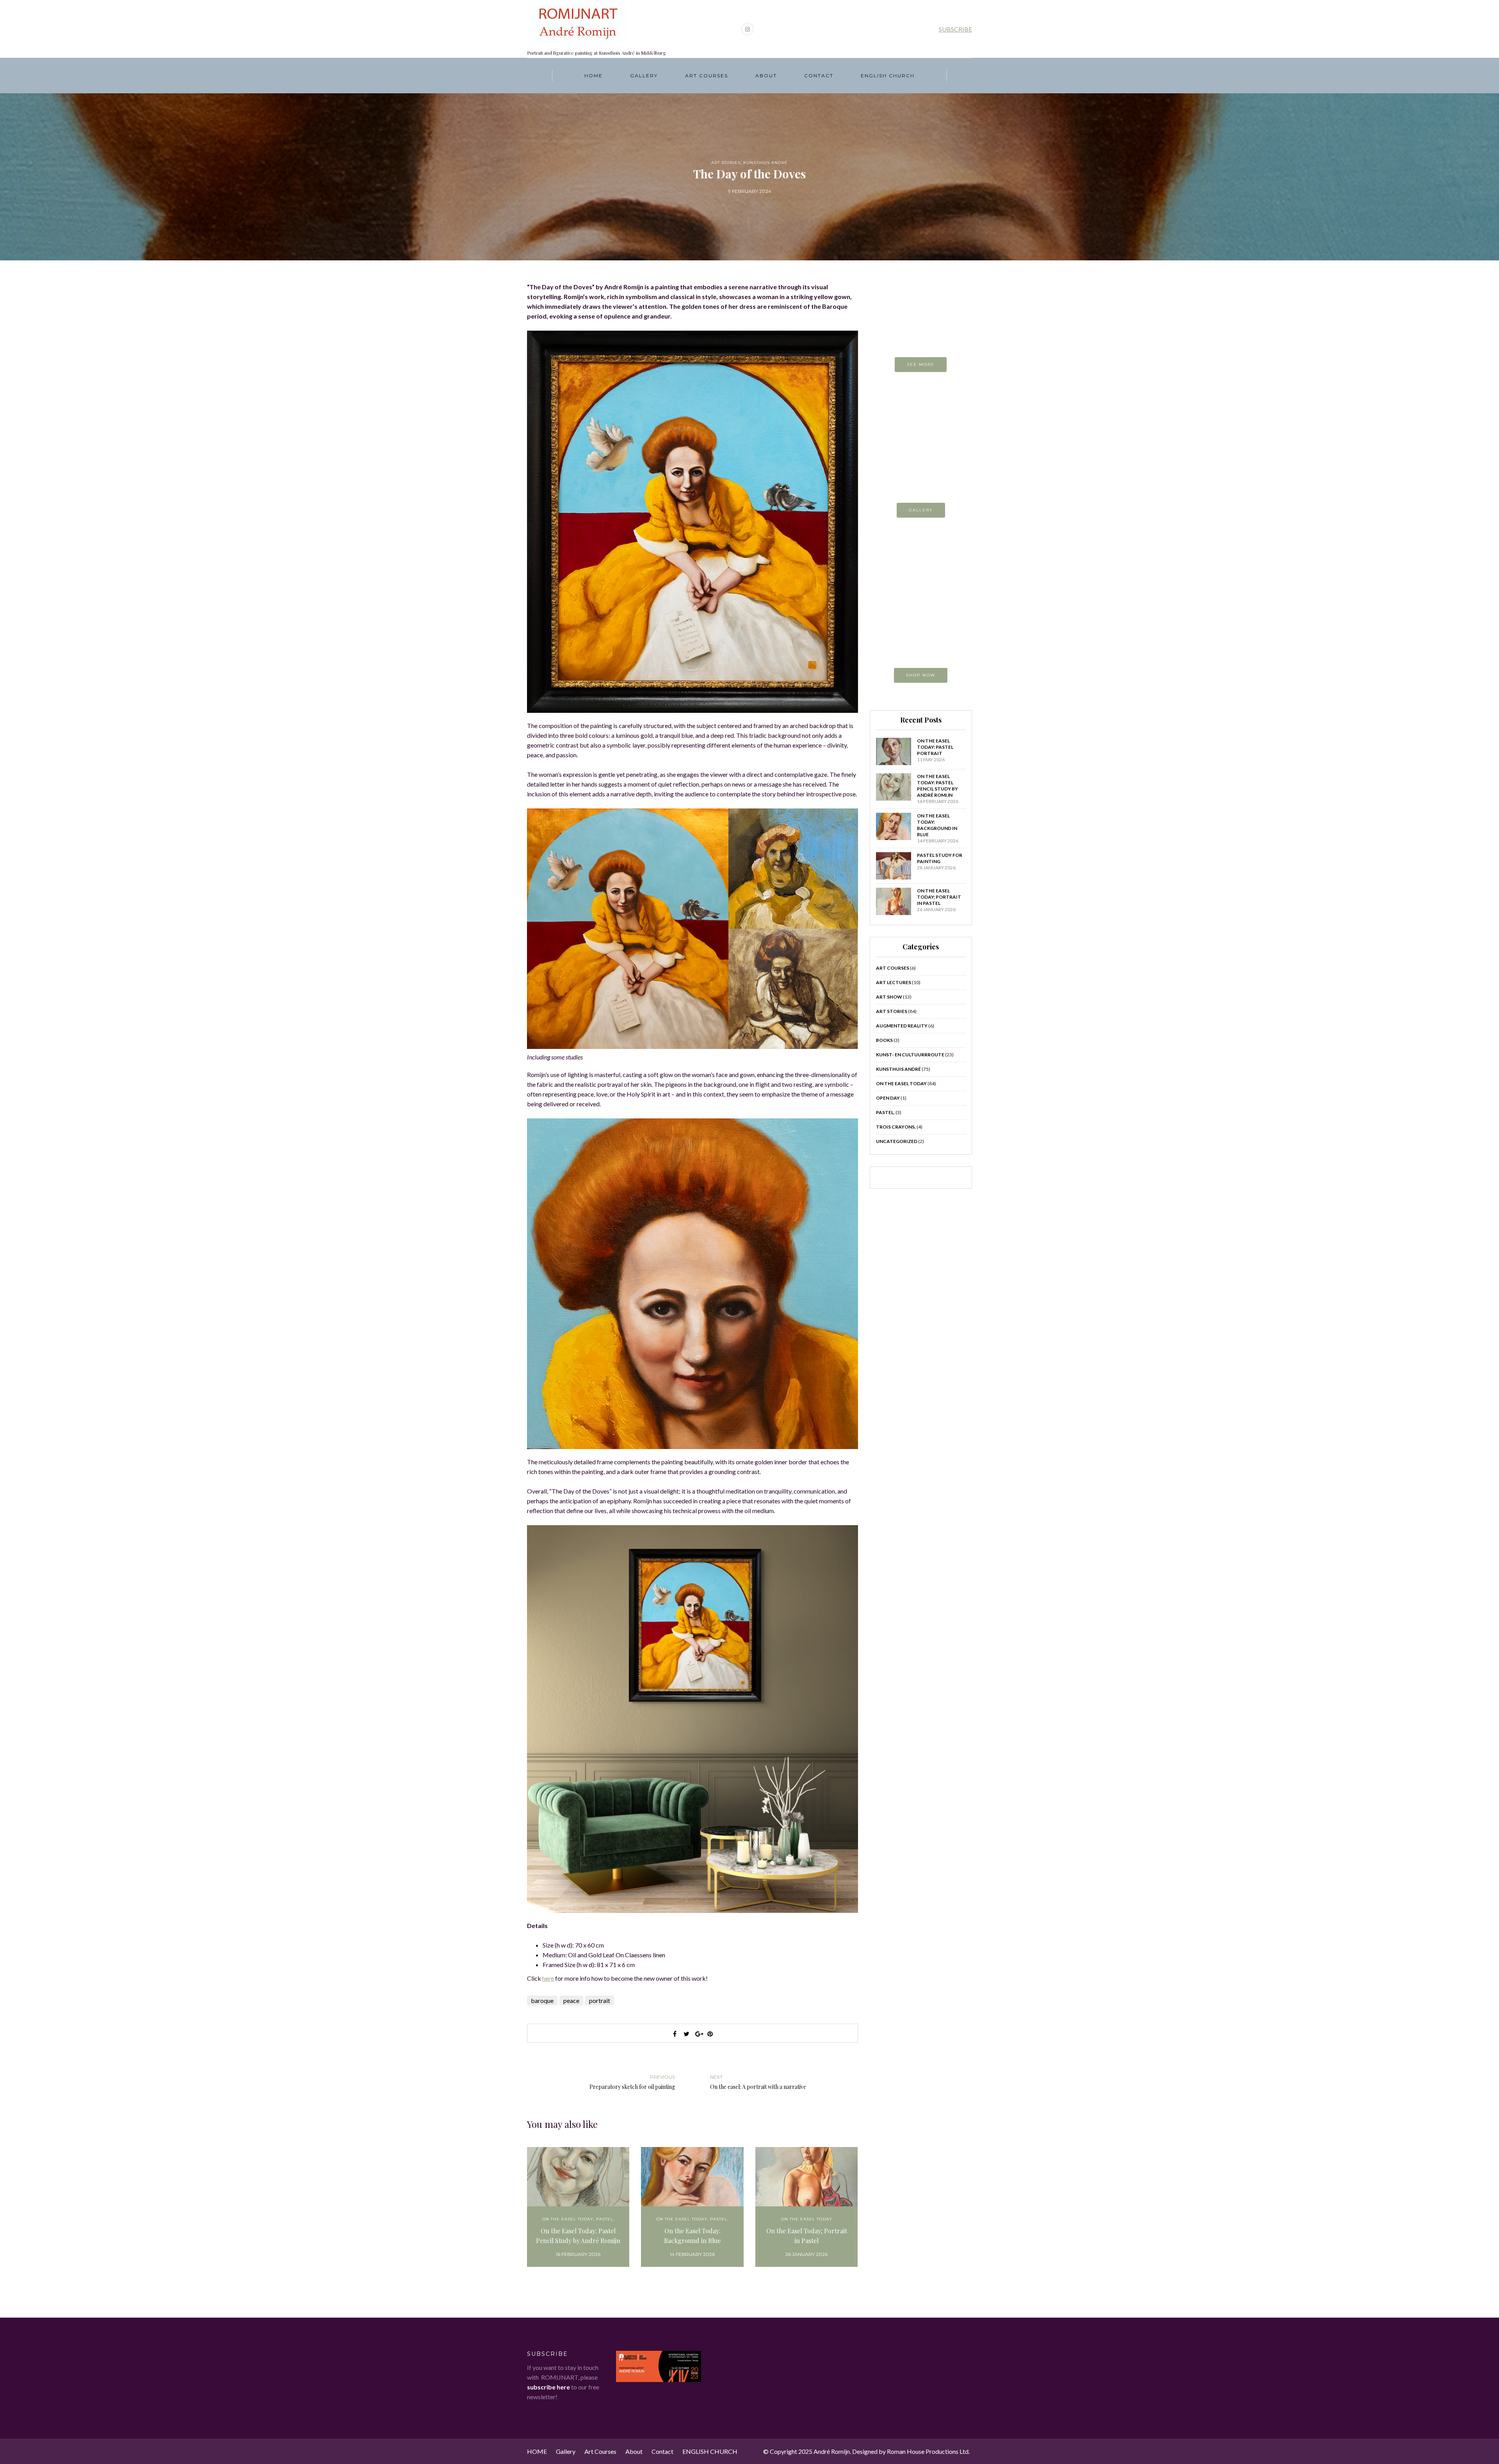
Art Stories (726, 163)
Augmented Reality (902, 1026)
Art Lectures (894, 982)
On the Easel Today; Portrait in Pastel (807, 2236)
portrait (600, 2000)
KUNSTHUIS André (766, 163)
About (766, 76)
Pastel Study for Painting (940, 858)
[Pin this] (710, 2034)
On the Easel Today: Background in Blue (692, 2236)
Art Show (889, 997)
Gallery (644, 76)
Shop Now (921, 675)
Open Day (888, 1098)
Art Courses (707, 76)
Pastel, (605, 2219)
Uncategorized (897, 1141)
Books (884, 1040)
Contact (819, 76)
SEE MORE (921, 364)
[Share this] (675, 2034)
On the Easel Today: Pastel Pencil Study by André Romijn (578, 2236)
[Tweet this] (687, 2034)
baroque (542, 2000)
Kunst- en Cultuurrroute (910, 1055)
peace (571, 2000)
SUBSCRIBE (955, 29)
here (548, 1978)
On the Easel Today (568, 2219)
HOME (594, 76)
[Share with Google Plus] (698, 2034)
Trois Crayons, (896, 1127)
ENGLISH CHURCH (888, 76)
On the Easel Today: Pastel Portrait (935, 747)
